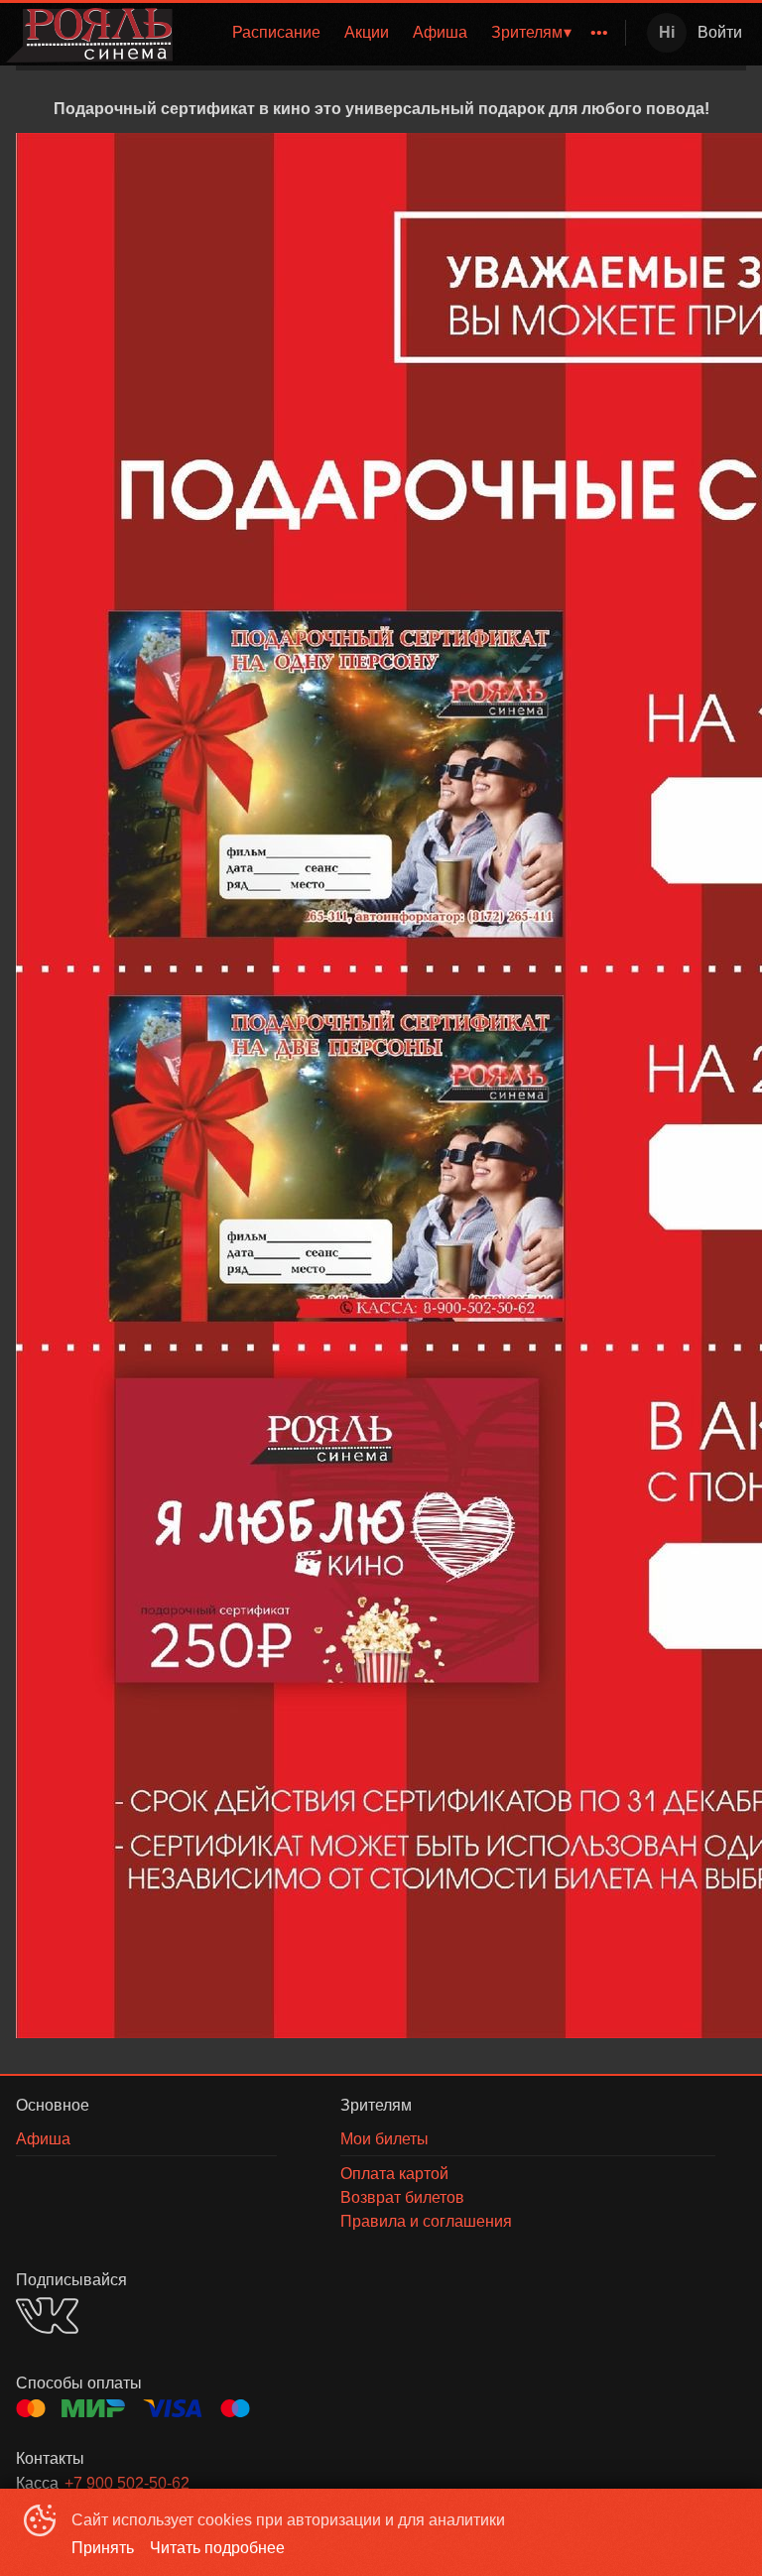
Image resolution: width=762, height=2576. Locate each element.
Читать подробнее (217, 2548)
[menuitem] (276, 33)
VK (47, 2316)
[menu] (403, 33)
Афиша (440, 32)
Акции (367, 32)
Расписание (276, 32)
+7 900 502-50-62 (127, 2483)
